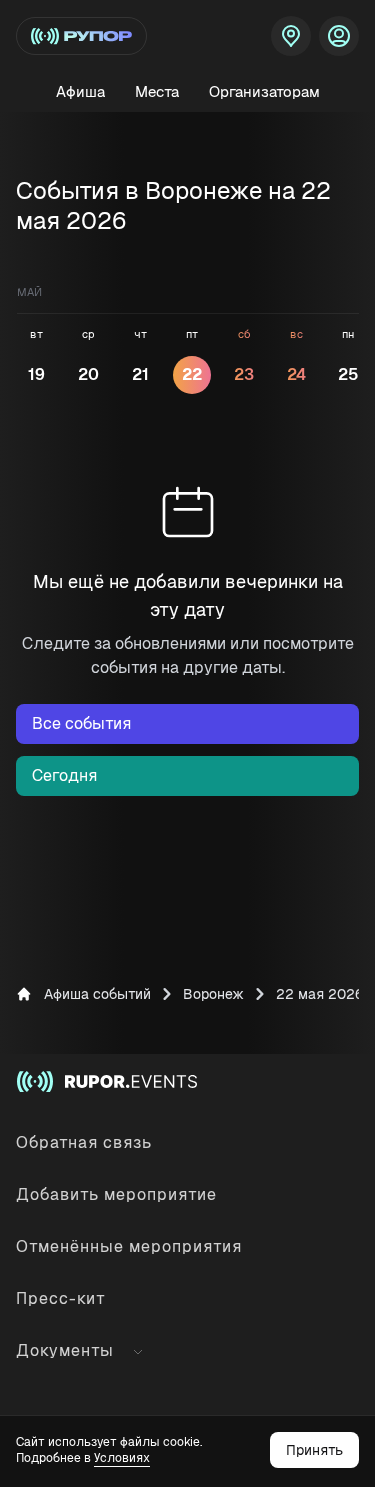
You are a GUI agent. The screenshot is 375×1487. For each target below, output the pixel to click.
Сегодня (64, 775)
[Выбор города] (291, 36)
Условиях (122, 1458)
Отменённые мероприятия (129, 1246)
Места (157, 91)
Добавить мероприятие (116, 1194)
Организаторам (264, 91)
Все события (81, 723)
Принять (314, 1450)
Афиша (80, 91)
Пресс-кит (61, 1298)
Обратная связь (84, 1142)
